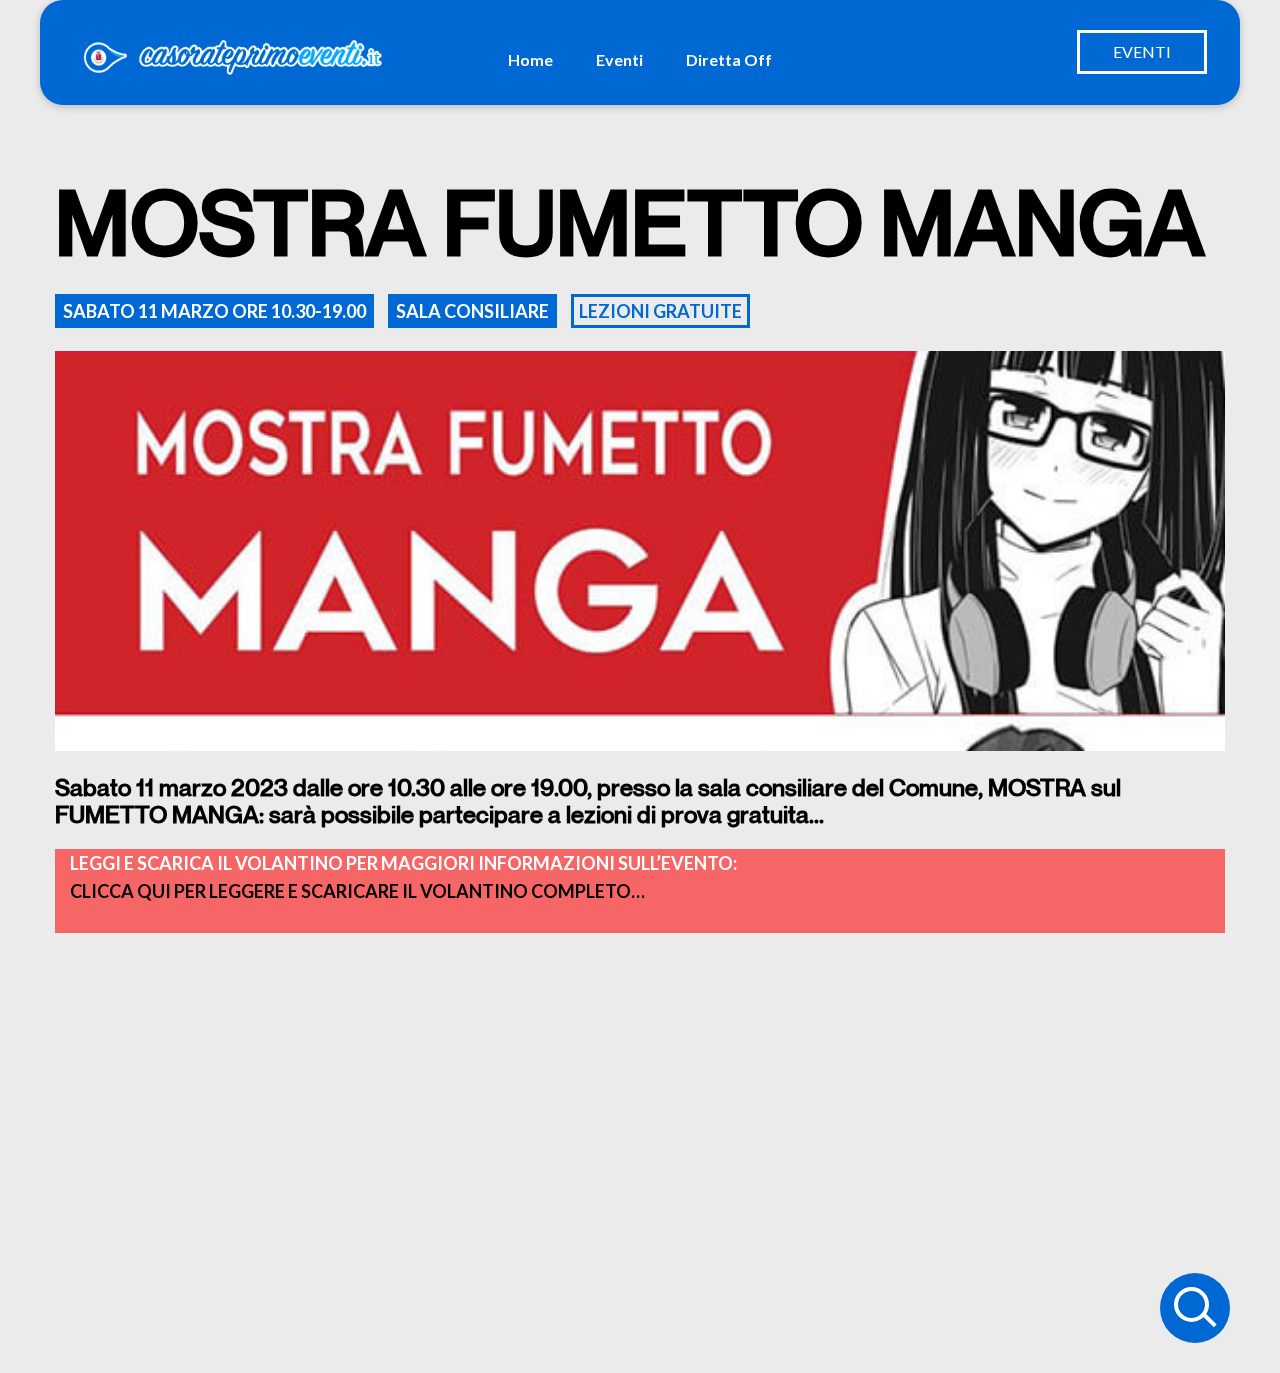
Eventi (619, 59)
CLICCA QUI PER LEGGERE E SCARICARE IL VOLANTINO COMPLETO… (357, 891)
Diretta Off (729, 59)
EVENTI (1142, 51)
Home (530, 59)
